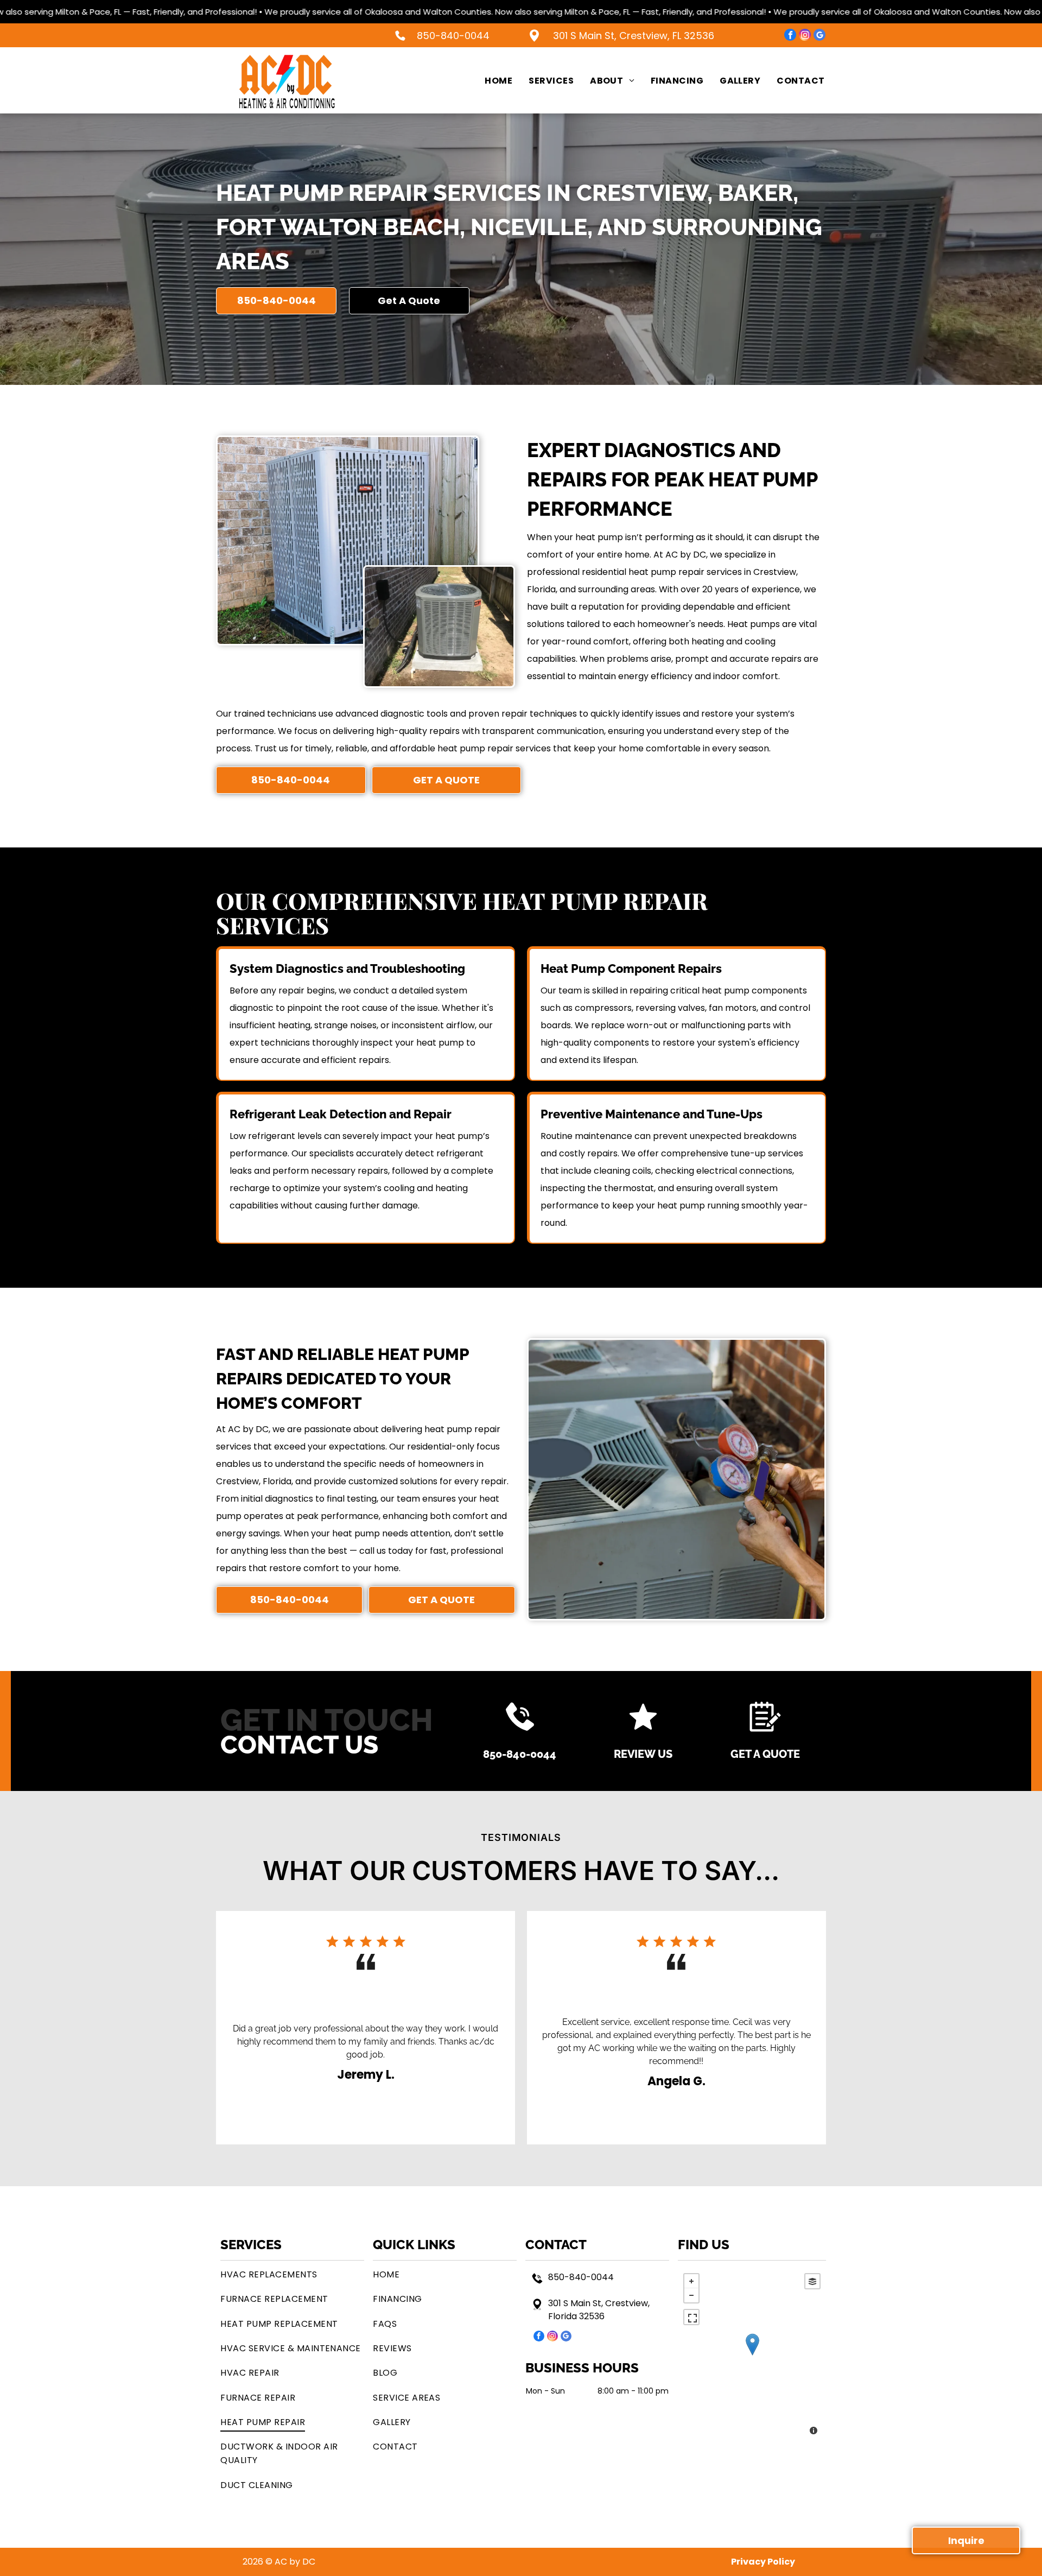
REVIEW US (643, 1754)
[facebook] (790, 36)
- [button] (691, 2295)
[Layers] (812, 2281)
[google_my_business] (819, 36)
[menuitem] (490, 80)
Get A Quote (765, 1754)
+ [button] (691, 2281)
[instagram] (805, 36)
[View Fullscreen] (691, 2317)
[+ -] (752, 2355)
